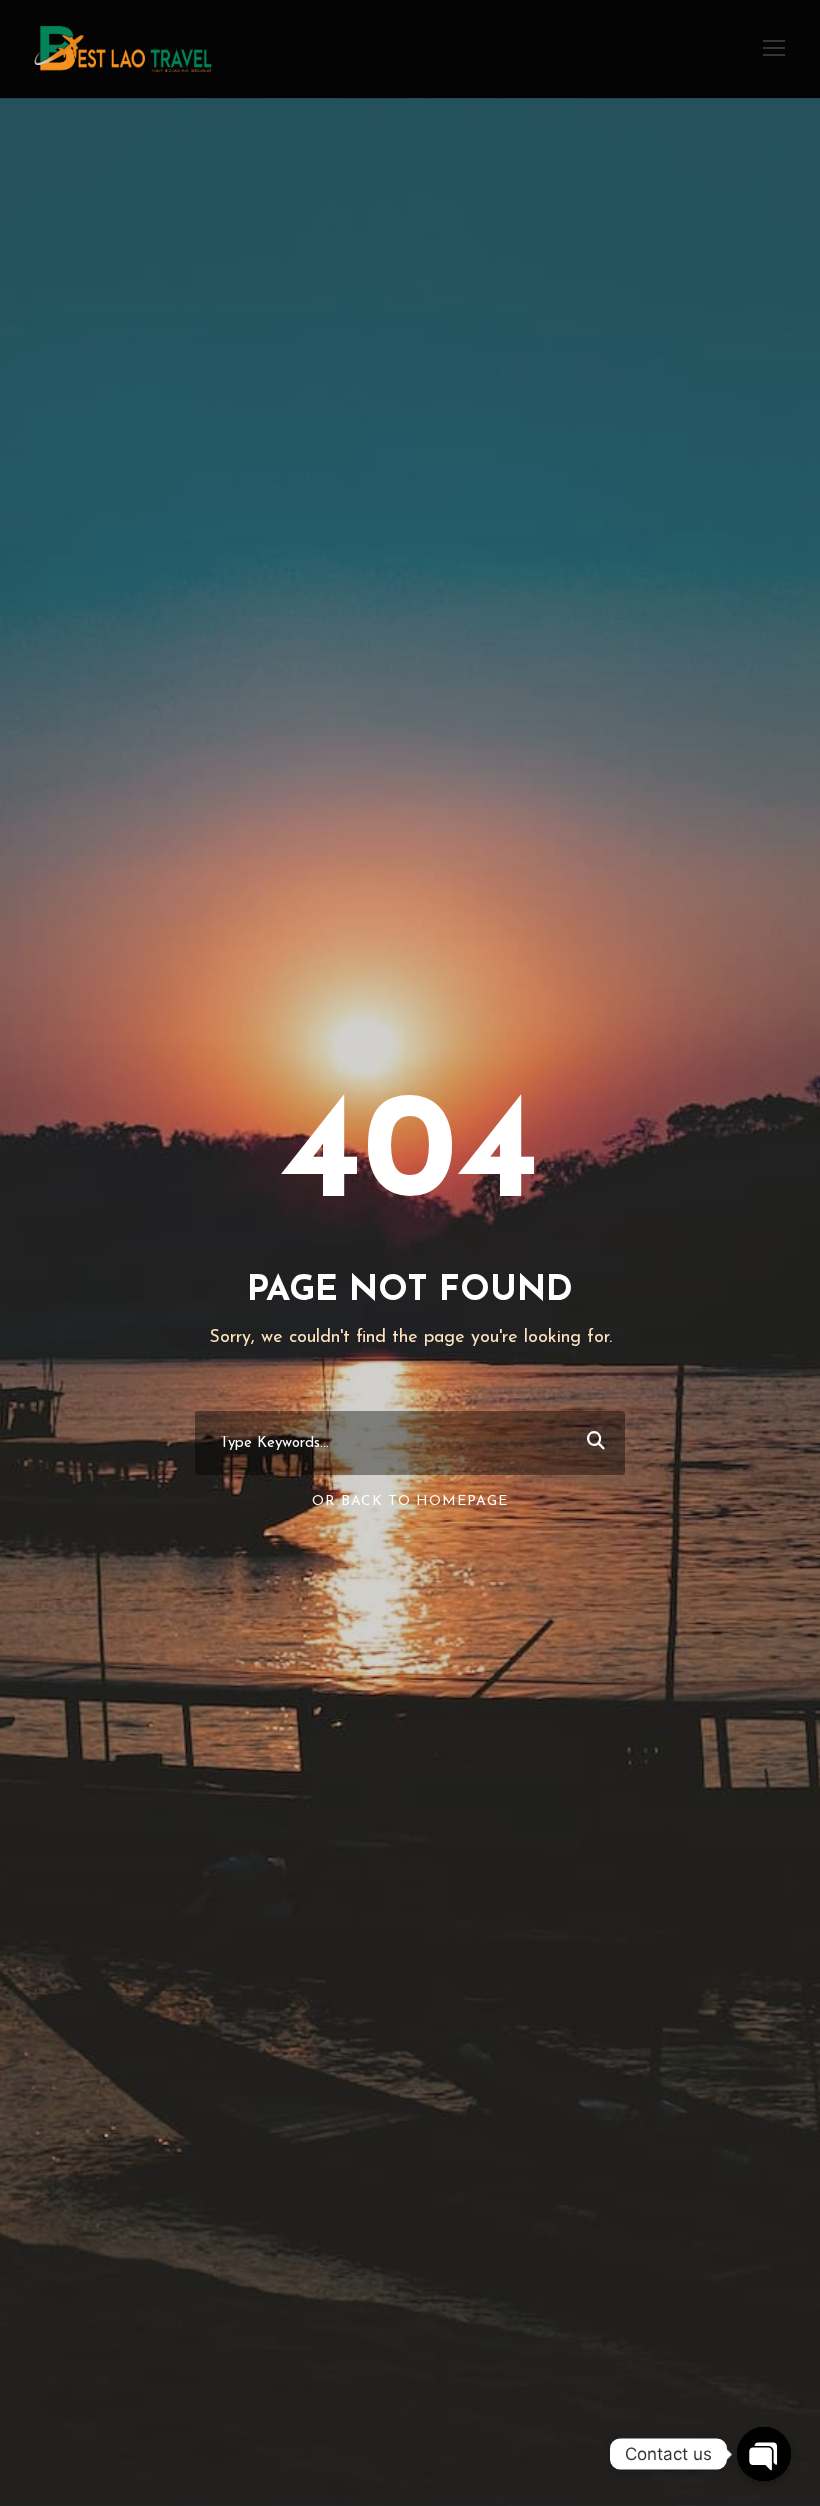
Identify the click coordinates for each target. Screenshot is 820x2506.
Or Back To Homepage (410, 1501)
